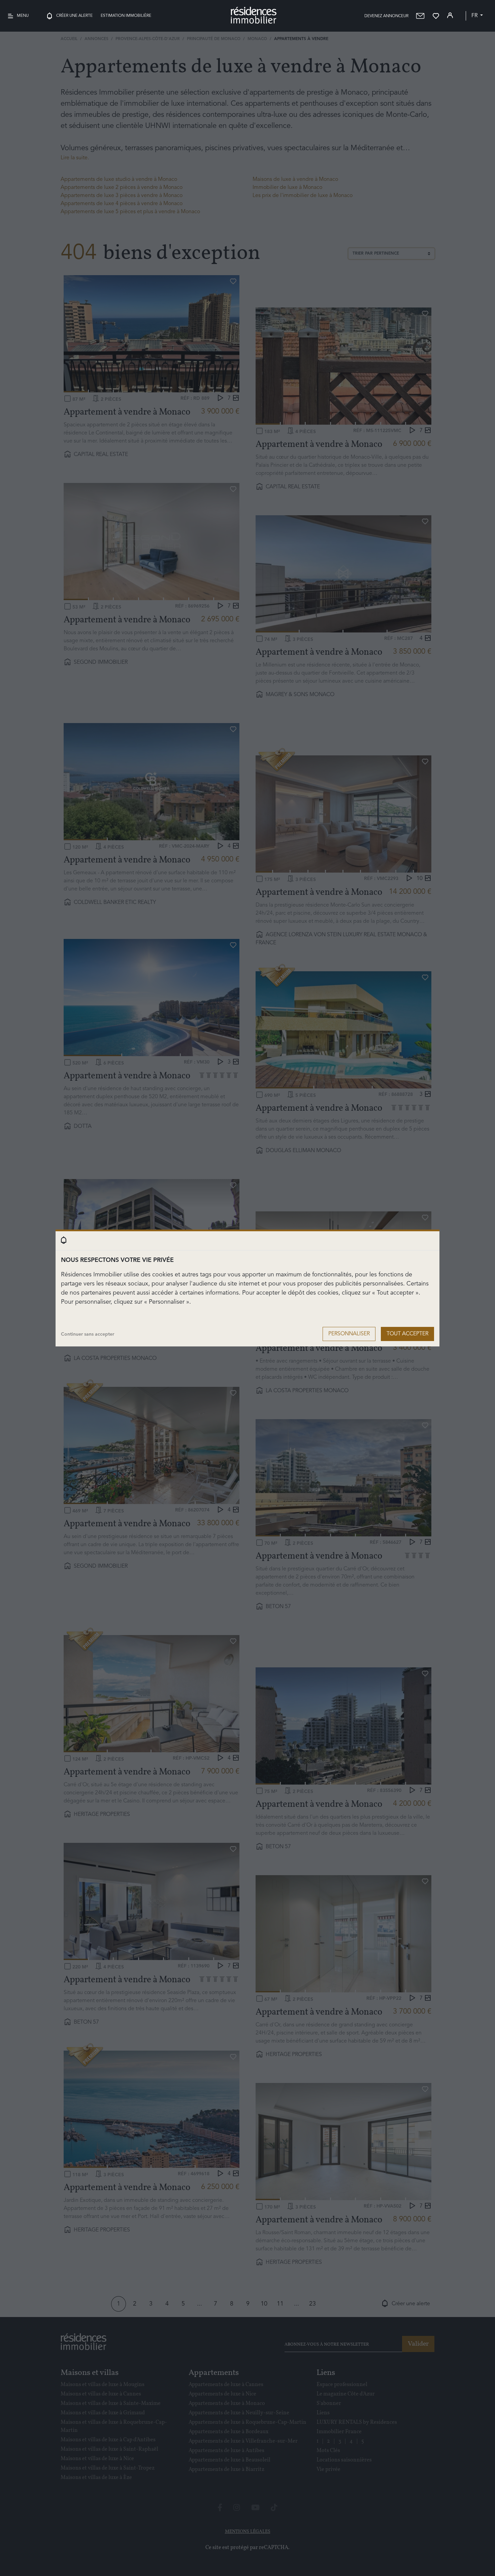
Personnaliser (349, 1334)
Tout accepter (407, 1334)
